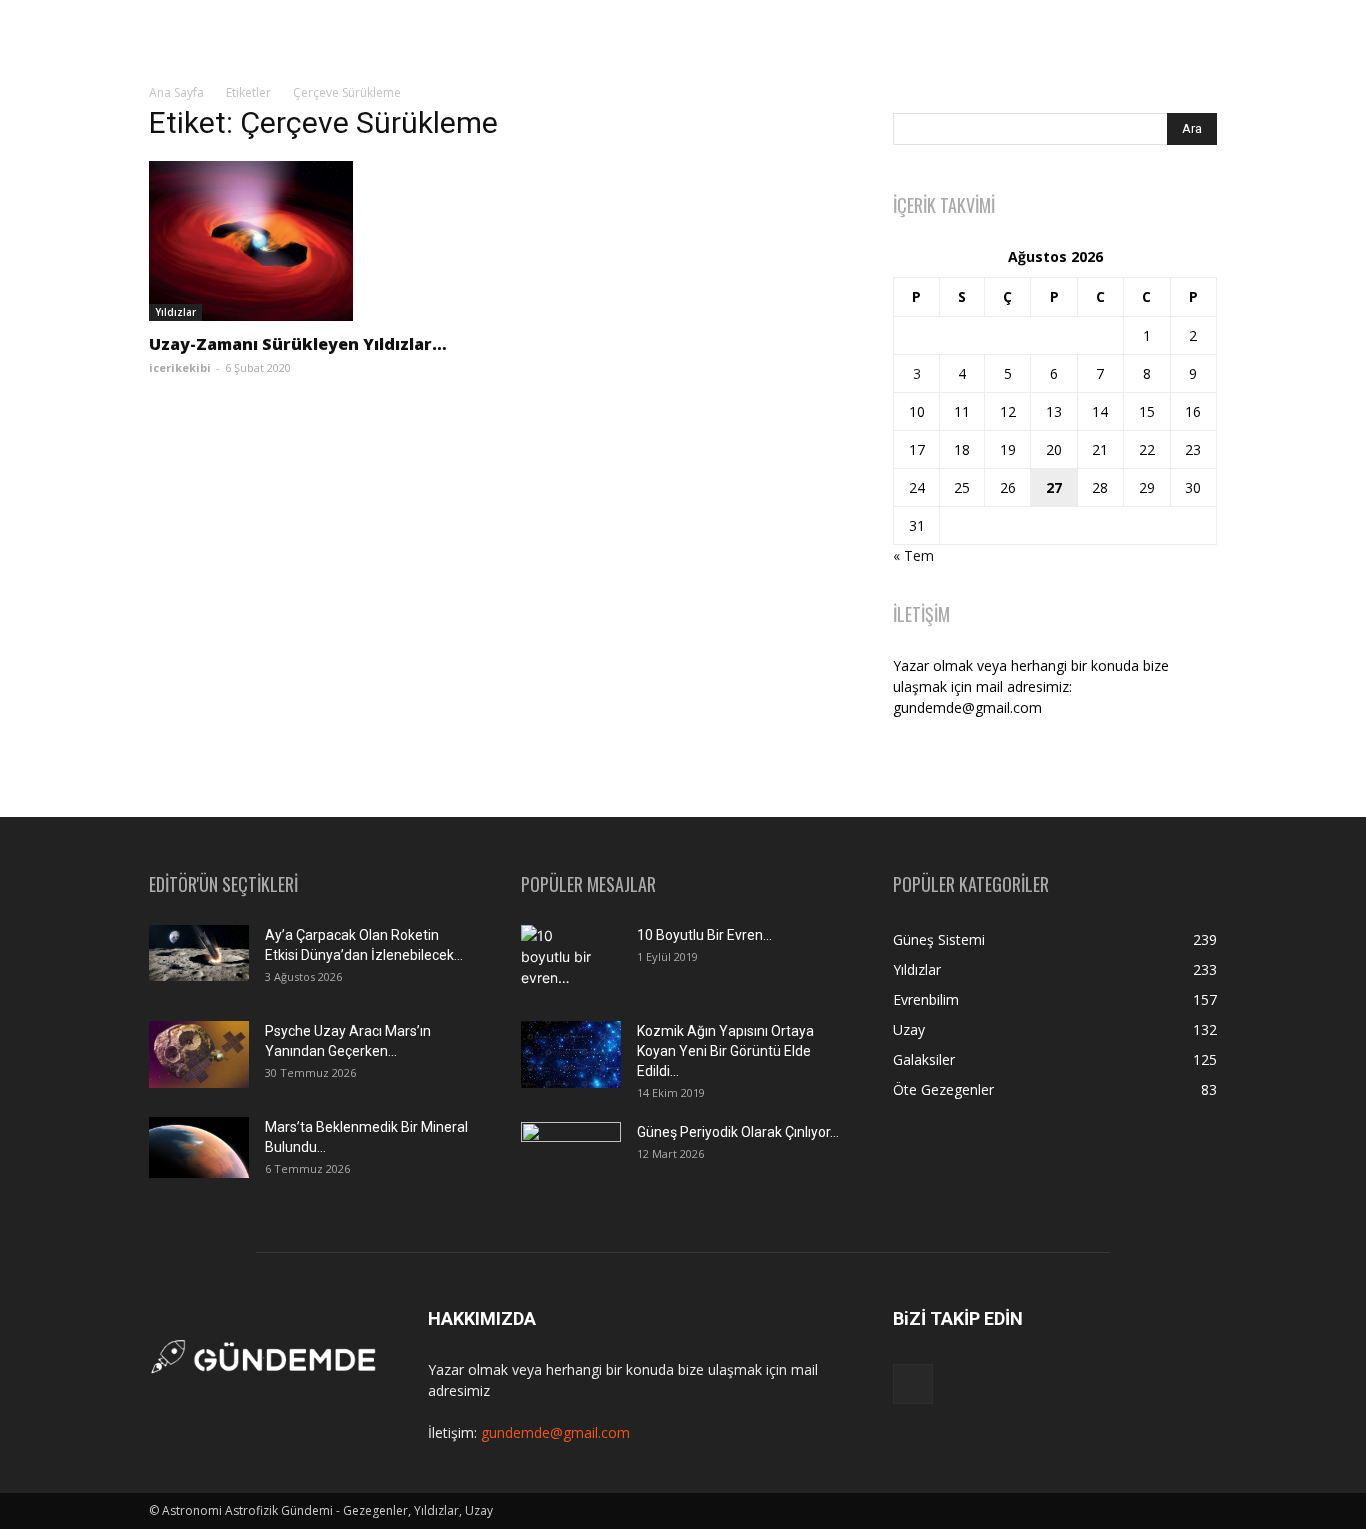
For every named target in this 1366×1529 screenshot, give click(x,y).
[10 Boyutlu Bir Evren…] (563, 960)
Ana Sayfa (176, 92)
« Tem (913, 555)
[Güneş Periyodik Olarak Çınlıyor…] (571, 1155)
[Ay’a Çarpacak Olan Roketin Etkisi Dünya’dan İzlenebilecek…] (199, 953)
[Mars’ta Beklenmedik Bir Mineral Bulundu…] (199, 1147)
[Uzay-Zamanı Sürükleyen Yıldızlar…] (311, 241)
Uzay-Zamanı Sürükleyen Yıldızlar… (298, 344)
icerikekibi (180, 367)
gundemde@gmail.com (555, 1432)
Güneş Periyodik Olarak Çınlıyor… (738, 1132)
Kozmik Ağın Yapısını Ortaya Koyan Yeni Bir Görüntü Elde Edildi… (725, 1051)
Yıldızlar (175, 312)
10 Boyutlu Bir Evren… (704, 935)
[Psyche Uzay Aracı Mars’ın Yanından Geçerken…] (199, 1054)
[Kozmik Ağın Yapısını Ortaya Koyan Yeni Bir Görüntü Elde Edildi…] (571, 1054)
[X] (913, 1384)
